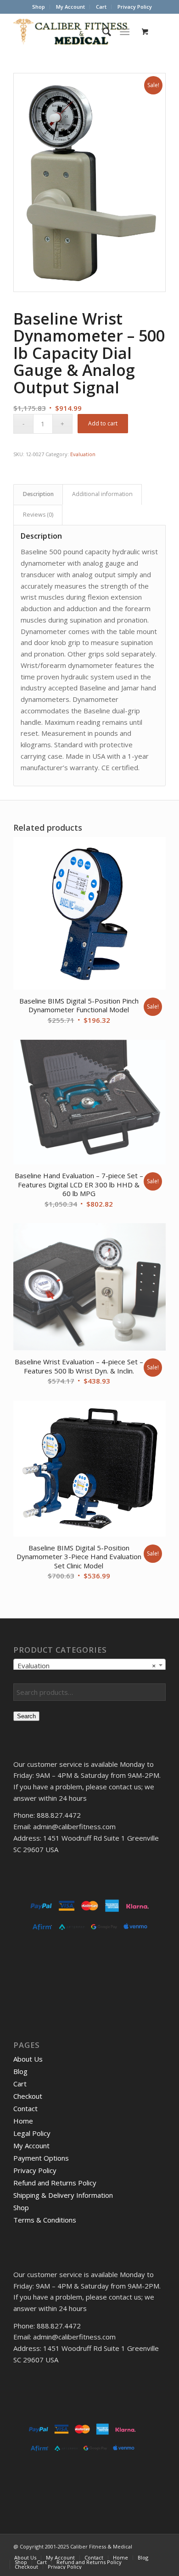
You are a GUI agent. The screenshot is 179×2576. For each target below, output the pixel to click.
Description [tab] (38, 494)
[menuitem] (39, 7)
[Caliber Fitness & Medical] (74, 32)
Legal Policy (32, 2133)
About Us (28, 2059)
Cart (101, 7)
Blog (20, 2071)
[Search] (102, 32)
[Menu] (125, 32)
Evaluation (83, 454)
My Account (70, 7)
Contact (25, 2108)
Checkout (28, 2096)
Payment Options (41, 2158)
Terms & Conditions (45, 2220)
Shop (39, 7)
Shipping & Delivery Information (63, 2195)
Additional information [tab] (102, 494)
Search (26, 1716)
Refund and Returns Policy (55, 2183)
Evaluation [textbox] (87, 1666)
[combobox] (89, 1665)
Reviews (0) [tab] (38, 515)
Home (23, 2121)
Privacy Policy (135, 7)
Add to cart (103, 423)
